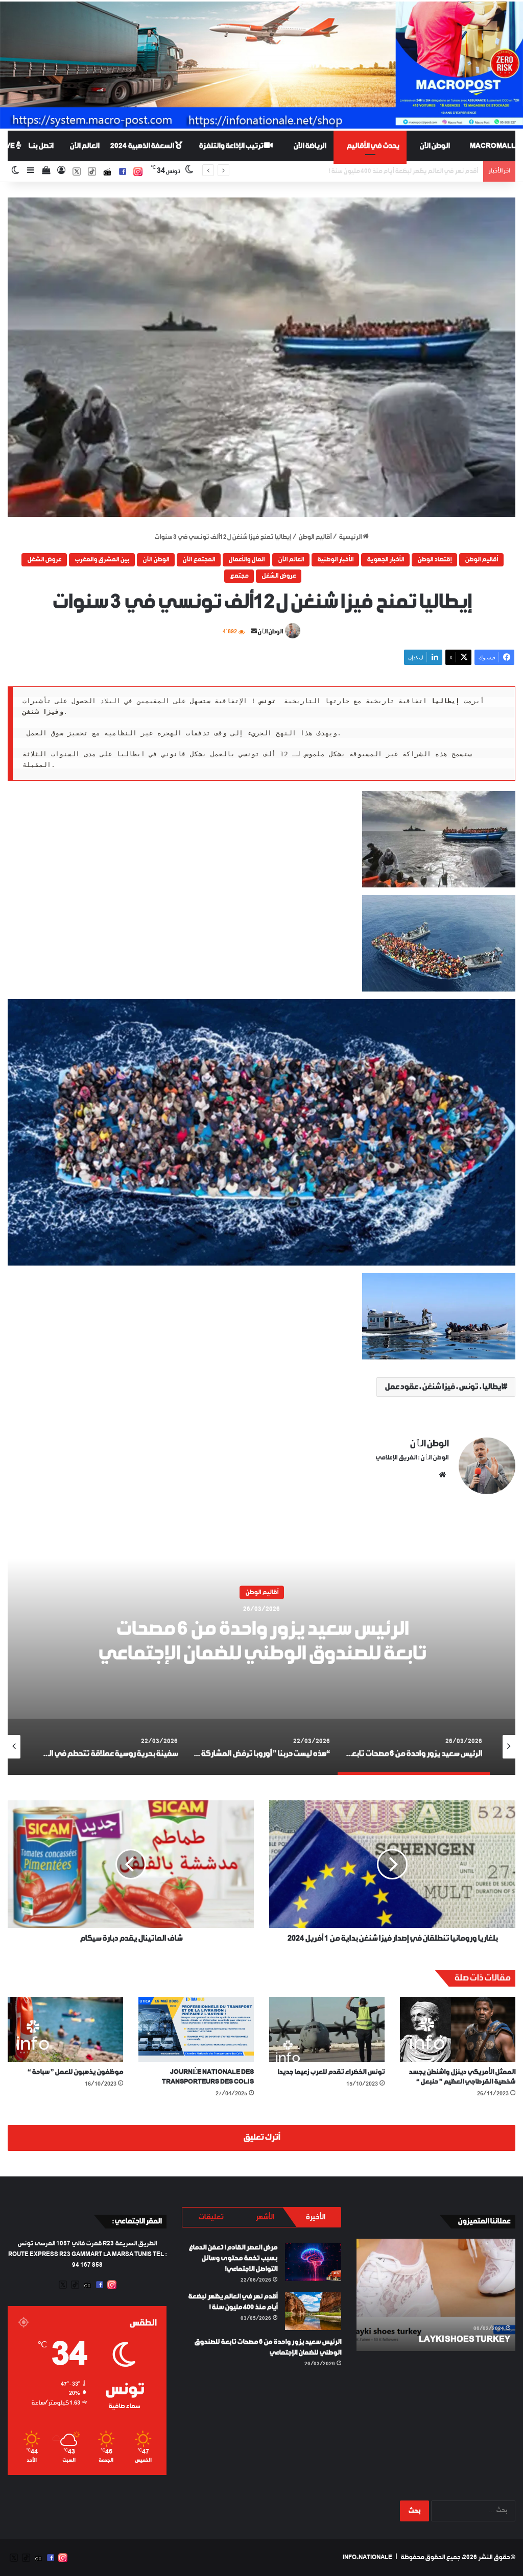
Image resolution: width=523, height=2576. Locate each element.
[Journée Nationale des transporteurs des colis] (196, 2029)
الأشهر (265, 2217)
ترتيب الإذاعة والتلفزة (231, 146)
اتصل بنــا (41, 146)
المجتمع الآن (199, 560)
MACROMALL (493, 146)
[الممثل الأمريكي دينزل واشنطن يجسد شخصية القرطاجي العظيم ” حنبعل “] (458, 2029)
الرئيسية (351, 537)
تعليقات (211, 2217)
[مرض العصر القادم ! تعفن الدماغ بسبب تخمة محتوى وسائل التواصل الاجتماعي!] (313, 2262)
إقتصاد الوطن (434, 560)
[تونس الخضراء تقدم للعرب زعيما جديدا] (327, 2029)
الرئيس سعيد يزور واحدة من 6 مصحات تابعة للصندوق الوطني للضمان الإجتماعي (377, 171)
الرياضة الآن (310, 146)
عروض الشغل (44, 560)
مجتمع (239, 576)
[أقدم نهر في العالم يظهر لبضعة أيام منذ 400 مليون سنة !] (313, 2311)
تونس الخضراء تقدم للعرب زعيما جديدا (331, 2072)
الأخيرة (315, 2217)
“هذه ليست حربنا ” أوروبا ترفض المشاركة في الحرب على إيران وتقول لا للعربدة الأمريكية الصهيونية (261, 1642)
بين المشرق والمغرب (102, 560)
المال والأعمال (246, 560)
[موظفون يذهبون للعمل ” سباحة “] (65, 2029)
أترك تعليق (261, 2138)
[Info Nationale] (261, 65)
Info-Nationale (367, 2558)
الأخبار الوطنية (335, 560)
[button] (261, 357)
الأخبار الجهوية (385, 560)
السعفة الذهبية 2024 (142, 146)
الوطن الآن (434, 146)
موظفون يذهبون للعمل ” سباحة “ (75, 2072)
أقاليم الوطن (315, 537)
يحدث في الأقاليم (373, 146)
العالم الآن (84, 146)
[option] (261, 1647)
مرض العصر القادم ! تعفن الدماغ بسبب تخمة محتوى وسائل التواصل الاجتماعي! (233, 2258)
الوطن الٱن (270, 632)
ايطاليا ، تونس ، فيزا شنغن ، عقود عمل (444, 1387)
